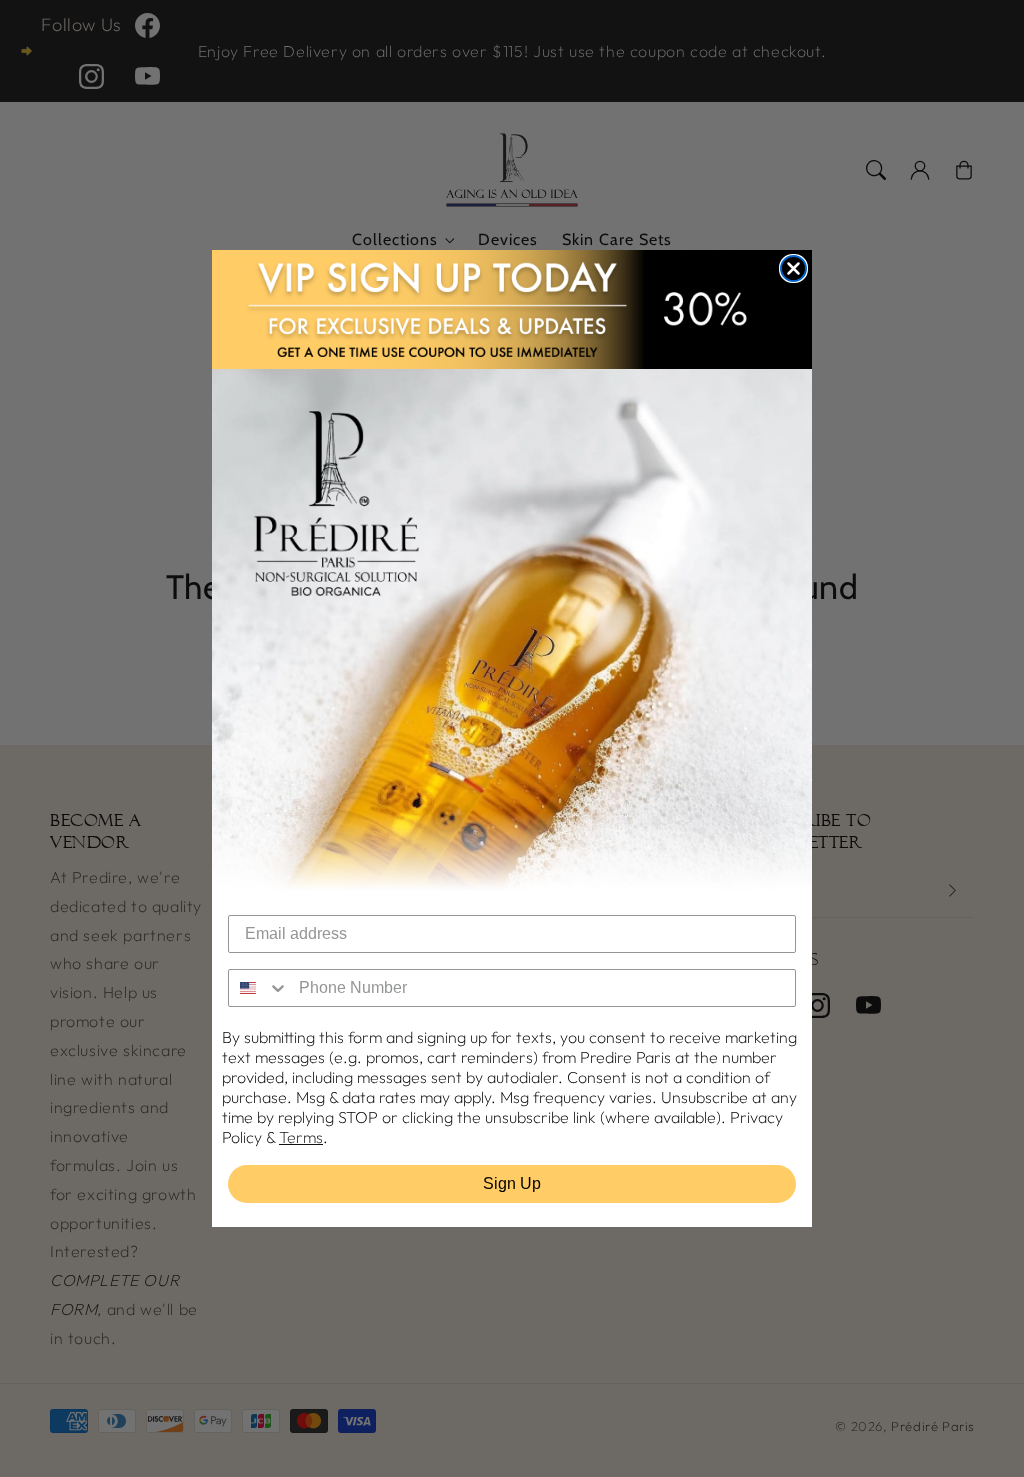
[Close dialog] (793, 268)
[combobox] (259, 988)
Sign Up (512, 1183)
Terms (301, 1137)
